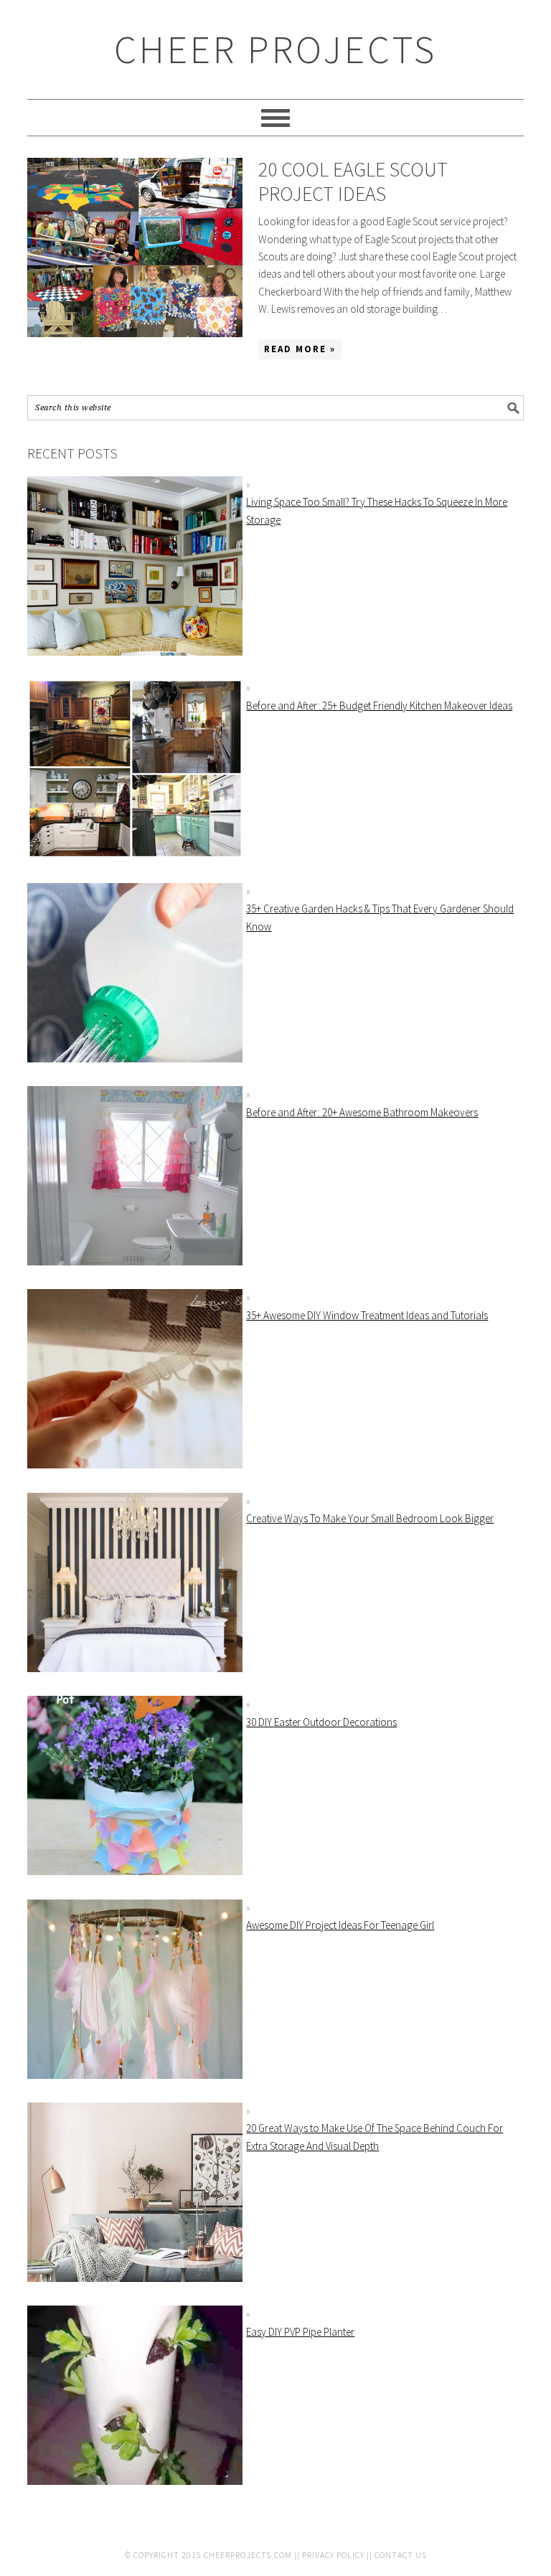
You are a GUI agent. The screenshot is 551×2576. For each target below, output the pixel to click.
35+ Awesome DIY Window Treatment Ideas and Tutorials (367, 1315)
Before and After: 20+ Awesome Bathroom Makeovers (362, 1112)
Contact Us (401, 2555)
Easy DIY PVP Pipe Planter (300, 2332)
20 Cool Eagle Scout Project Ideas (353, 181)
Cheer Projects (275, 49)
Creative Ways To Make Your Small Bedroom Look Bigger (370, 1518)
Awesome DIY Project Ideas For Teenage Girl (340, 1925)
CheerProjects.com (248, 2555)
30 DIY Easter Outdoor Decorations (321, 1722)
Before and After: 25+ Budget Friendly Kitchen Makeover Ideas (379, 706)
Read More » (300, 349)
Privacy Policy (333, 2555)
